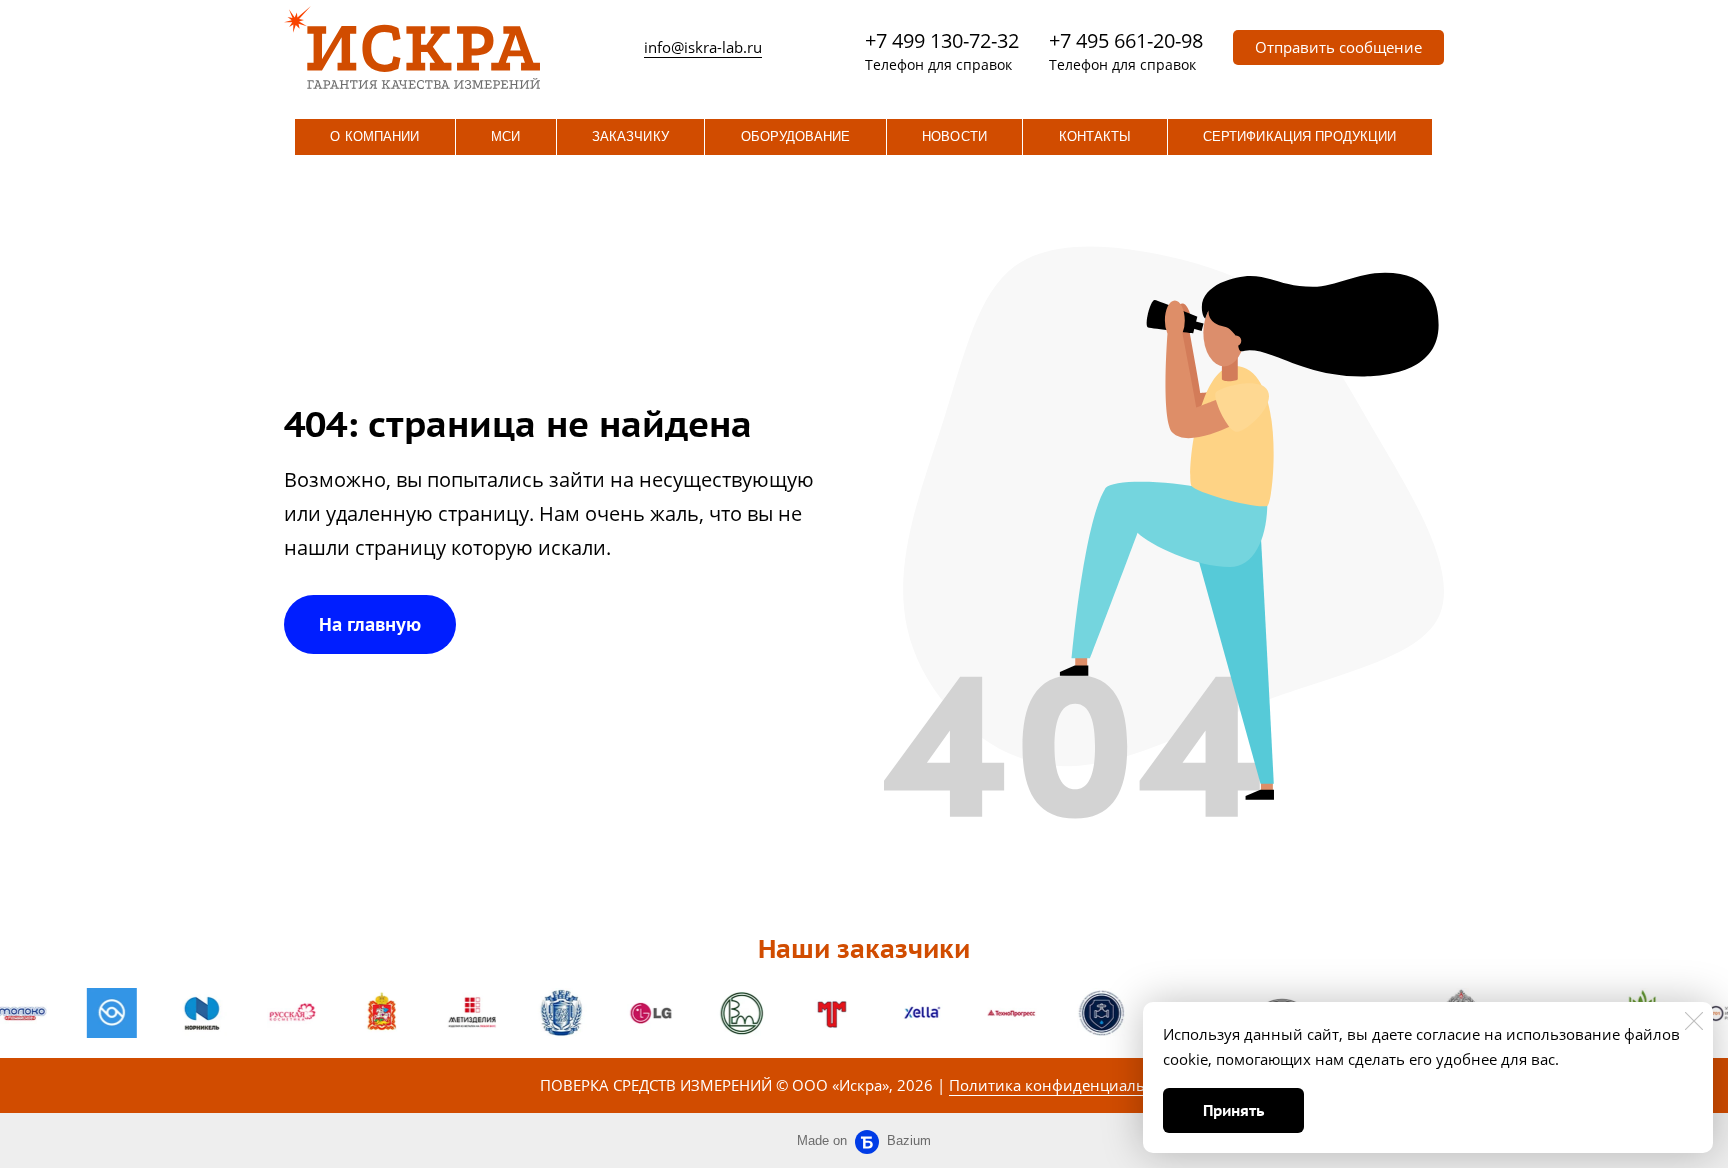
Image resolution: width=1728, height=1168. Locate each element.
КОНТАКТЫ (1095, 136)
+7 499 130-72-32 (942, 40)
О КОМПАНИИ (374, 136)
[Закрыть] (1694, 1021)
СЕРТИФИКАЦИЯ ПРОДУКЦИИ (1299, 136)
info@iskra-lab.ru (703, 47)
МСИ (505, 136)
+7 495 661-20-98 (1126, 40)
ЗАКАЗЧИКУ (630, 136)
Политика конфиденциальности (1068, 1085)
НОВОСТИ (954, 136)
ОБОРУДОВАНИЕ (796, 136)
